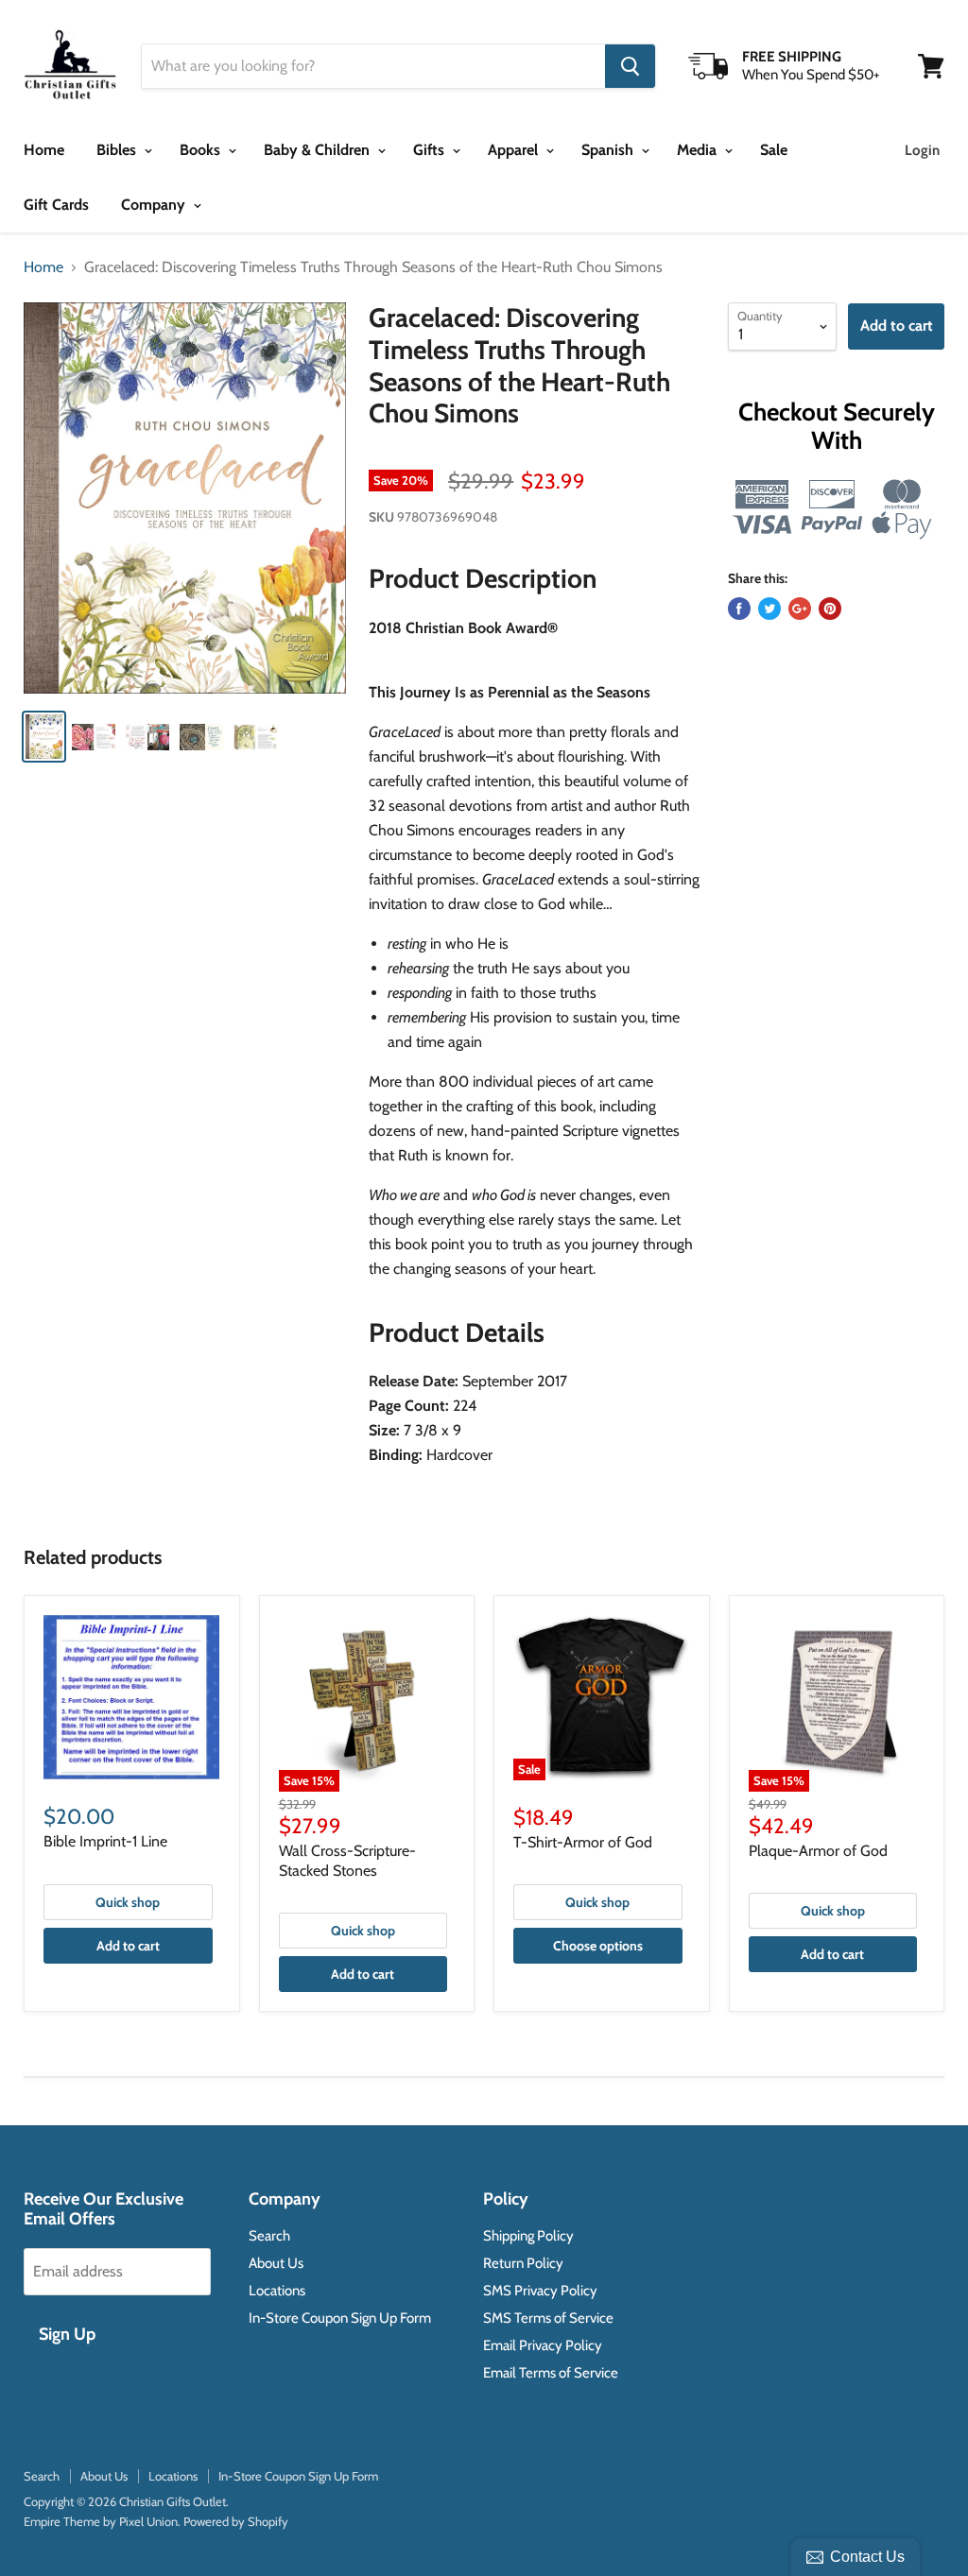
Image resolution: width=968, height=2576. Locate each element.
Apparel (515, 150)
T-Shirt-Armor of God (583, 1842)
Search (269, 2236)
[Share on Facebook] (739, 609)
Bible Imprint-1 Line (105, 1841)
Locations (277, 2291)
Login (922, 150)
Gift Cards (56, 205)
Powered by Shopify (236, 2521)
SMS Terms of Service (548, 2318)
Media (699, 150)
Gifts (431, 150)
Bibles (118, 150)
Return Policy (523, 2263)
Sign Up (67, 2334)
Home (44, 150)
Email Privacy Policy (543, 2345)
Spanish (609, 150)
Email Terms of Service (551, 2373)
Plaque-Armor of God (818, 1851)
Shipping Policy (528, 2236)
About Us (276, 2263)
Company (155, 205)
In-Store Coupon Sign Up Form (340, 2318)
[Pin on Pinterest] (830, 609)
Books (202, 150)
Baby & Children (319, 150)
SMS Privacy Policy (540, 2291)
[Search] (630, 66)
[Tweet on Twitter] (769, 609)
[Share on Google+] (800, 609)
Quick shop (128, 1902)
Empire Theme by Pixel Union (101, 2521)
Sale (774, 150)
